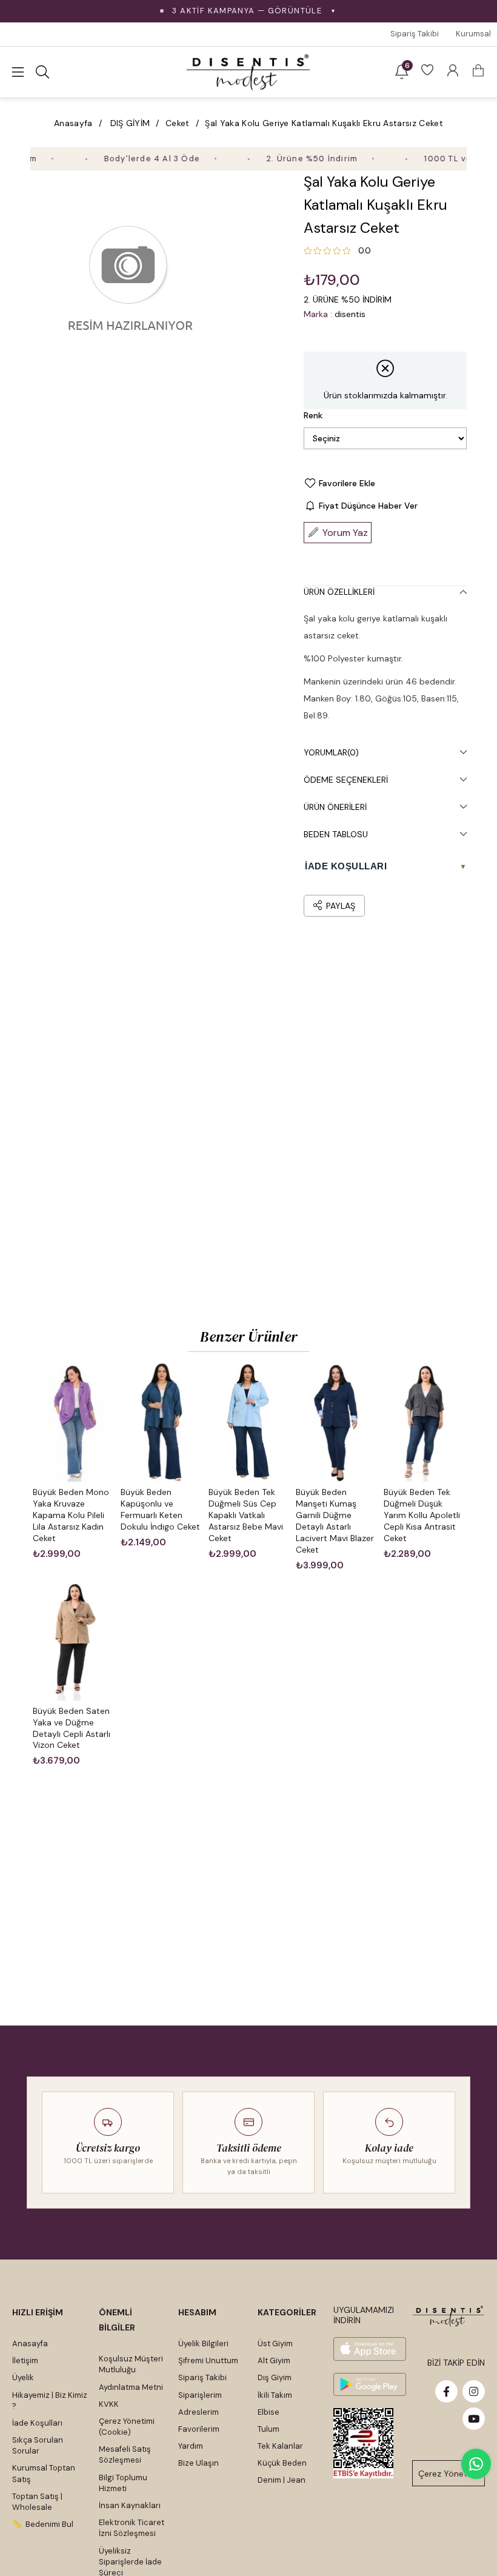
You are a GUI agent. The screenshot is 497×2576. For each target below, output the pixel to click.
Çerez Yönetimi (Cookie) (127, 2427)
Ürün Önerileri (335, 807)
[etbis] (363, 2443)
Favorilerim (199, 2429)
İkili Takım (275, 2395)
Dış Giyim (275, 2377)
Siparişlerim (200, 2395)
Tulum (269, 2429)
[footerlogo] (449, 2316)
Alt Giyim (274, 2360)
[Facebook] (446, 2391)
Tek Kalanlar (280, 2446)
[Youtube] (474, 2419)
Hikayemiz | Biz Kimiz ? (50, 2400)
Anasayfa (30, 2343)
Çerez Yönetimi (449, 2474)
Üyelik (23, 2377)
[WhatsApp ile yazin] (476, 2464)
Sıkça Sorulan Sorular (38, 2445)
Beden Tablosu (336, 834)
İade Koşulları (37, 2423)
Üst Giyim (275, 2343)
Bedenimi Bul (49, 2524)
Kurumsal (473, 34)
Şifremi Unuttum (208, 2360)
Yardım (191, 2446)
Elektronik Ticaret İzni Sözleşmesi (132, 2528)
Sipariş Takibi (415, 34)
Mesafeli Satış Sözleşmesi (125, 2454)
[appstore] (370, 2349)
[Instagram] (474, 2391)
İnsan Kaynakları (130, 2505)
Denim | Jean (282, 2480)
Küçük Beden (282, 2463)
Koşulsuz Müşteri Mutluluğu (131, 2364)
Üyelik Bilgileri (203, 2343)
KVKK (109, 2404)
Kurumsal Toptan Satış (44, 2473)
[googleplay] (370, 2385)
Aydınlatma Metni (131, 2387)
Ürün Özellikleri (339, 592)
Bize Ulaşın (198, 2463)
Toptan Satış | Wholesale (37, 2502)
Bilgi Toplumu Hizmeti (123, 2483)
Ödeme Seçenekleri (346, 780)
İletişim (25, 2360)
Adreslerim (198, 2412)
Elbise (269, 2412)
